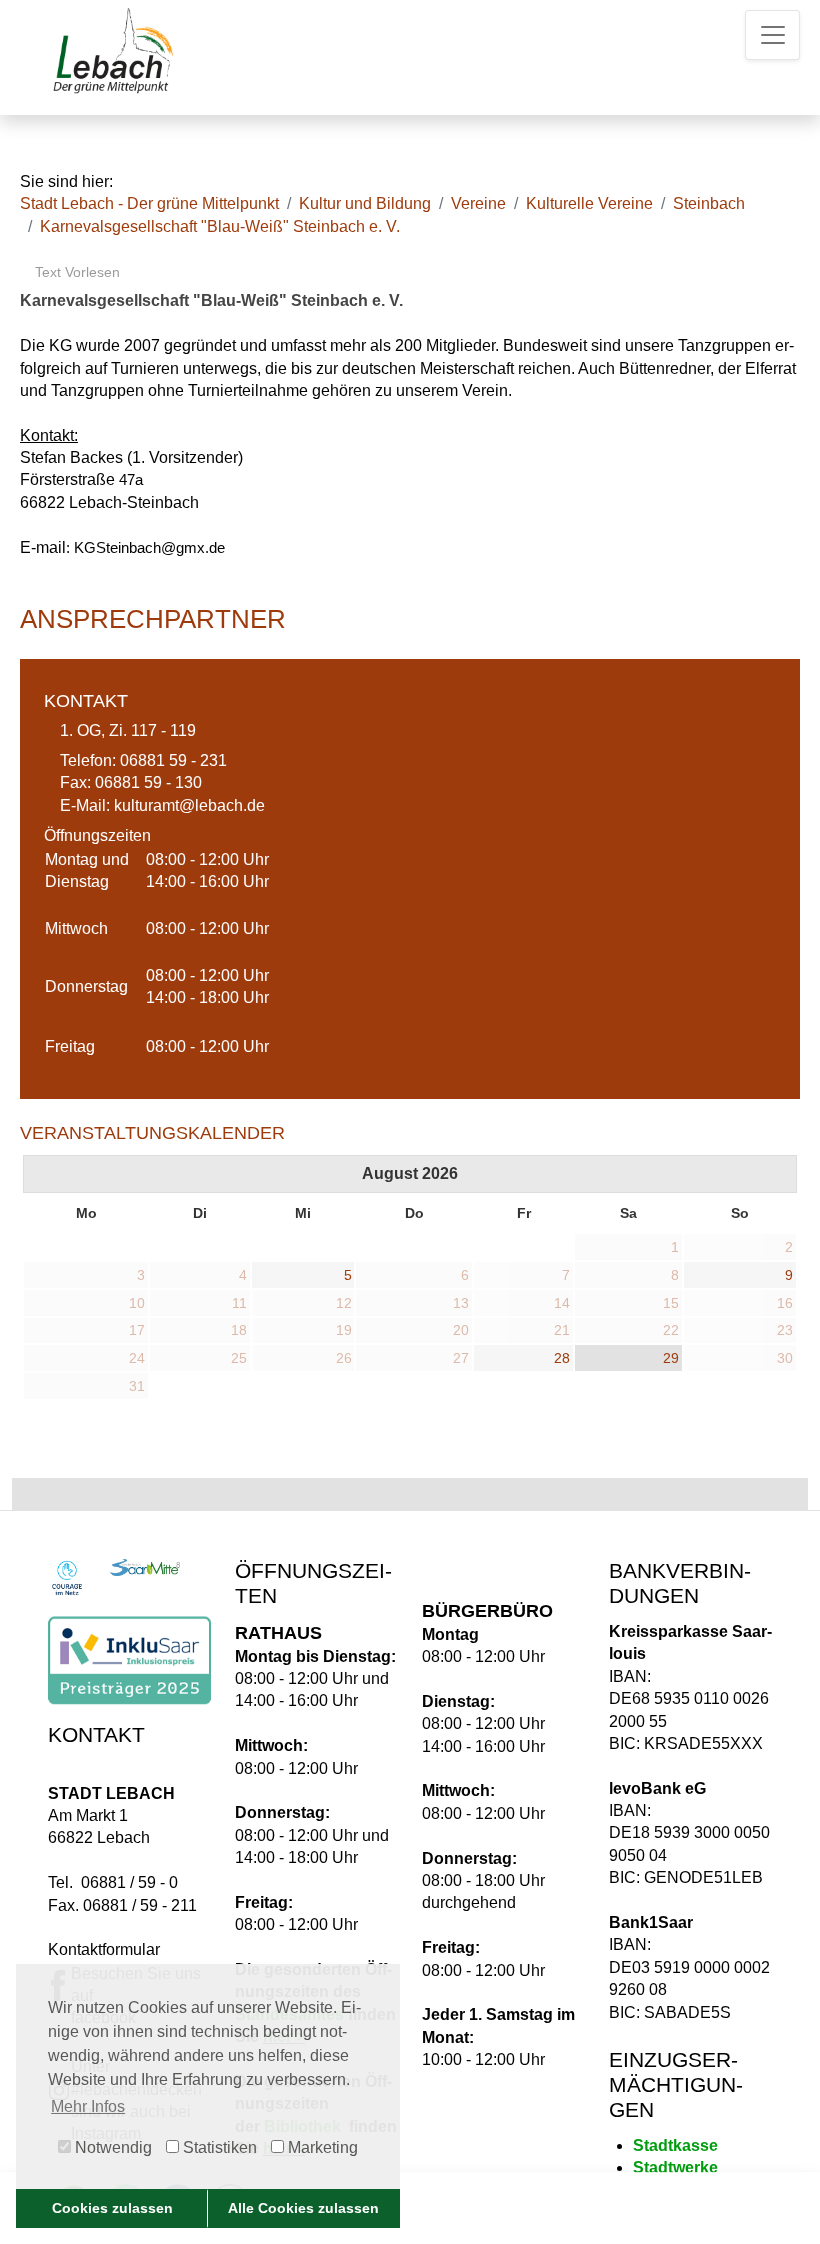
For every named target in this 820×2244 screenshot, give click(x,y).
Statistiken (218, 2147)
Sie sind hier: (66, 181)
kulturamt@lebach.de (189, 805)
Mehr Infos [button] (88, 2106)
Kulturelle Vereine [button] (589, 203)
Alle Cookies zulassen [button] (303, 2208)
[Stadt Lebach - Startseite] (111, 50)
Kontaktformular (104, 1949)
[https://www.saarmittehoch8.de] (145, 1567)
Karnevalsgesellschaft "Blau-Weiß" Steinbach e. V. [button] (220, 226)
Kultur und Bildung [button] (365, 203)
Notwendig (111, 2147)
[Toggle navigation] (772, 35)
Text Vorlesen (75, 272)
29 (671, 1358)
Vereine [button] (478, 203)
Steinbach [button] (709, 203)
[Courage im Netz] (67, 1578)
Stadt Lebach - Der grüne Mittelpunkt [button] (149, 203)
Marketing (321, 2147)
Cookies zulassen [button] (112, 2208)
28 (562, 1358)
